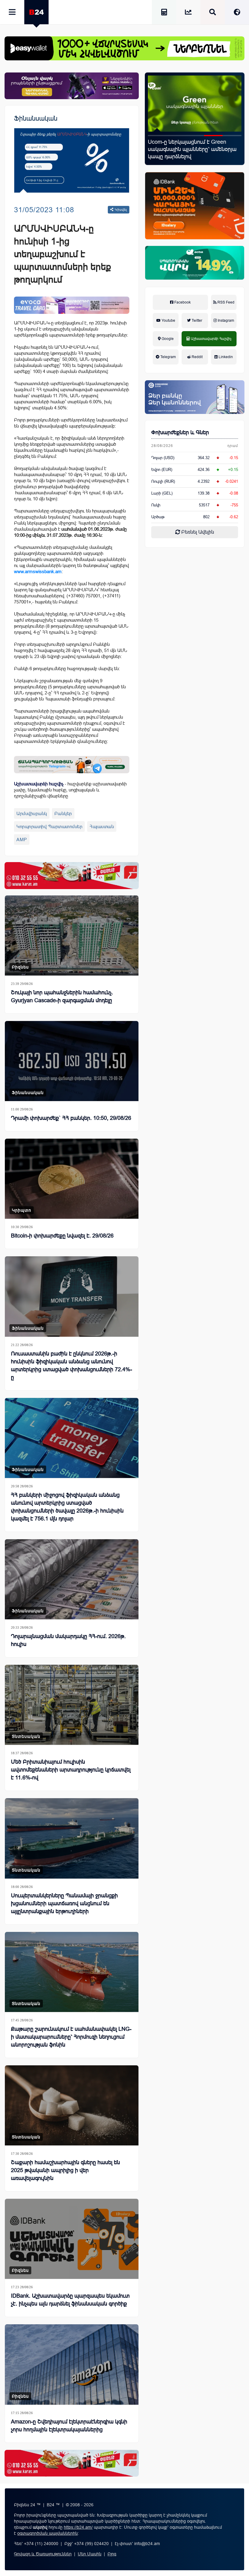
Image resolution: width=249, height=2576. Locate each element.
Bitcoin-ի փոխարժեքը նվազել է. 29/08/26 (62, 1236)
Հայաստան (102, 826)
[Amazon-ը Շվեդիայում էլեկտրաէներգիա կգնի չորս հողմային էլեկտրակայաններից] (72, 2364)
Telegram (168, 357)
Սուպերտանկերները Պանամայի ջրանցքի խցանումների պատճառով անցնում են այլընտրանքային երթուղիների (64, 1903)
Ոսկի (156, 505)
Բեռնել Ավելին (197, 532)
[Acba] (195, 263)
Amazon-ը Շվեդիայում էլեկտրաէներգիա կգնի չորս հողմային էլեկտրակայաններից (69, 2426)
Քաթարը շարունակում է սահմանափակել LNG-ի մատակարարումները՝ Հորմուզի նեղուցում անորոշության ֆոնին (71, 2037)
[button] (157, 136)
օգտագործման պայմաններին (48, 2533)
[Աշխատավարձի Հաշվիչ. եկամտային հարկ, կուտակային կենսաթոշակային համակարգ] (164, 13)
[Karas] (72, 875)
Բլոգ (112, 2554)
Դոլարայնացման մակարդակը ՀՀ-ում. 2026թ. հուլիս (68, 1640)
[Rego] (72, 765)
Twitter (196, 321)
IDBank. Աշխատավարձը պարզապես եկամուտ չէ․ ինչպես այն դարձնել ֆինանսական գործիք (70, 2300)
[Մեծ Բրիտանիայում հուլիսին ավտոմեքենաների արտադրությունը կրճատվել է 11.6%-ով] (72, 1705)
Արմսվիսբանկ (32, 813)
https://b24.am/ (78, 2527)
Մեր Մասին (90, 2554)
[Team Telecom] (72, 305)
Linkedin (225, 357)
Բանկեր (63, 813)
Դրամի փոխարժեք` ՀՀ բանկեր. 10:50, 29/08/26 (71, 1118)
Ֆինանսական (36, 118)
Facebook (182, 302)
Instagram (225, 321)
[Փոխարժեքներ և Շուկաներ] (188, 13)
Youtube (168, 321)
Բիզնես (20, 967)
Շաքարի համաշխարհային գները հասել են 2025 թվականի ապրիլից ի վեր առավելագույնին (65, 2170)
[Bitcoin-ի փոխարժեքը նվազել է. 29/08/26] (72, 1179)
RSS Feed (225, 302)
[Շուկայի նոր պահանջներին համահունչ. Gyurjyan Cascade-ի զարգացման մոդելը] (195, 104)
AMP (22, 840)
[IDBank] (195, 206)
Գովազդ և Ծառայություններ (43, 2554)
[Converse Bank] (195, 397)
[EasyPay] (124, 48)
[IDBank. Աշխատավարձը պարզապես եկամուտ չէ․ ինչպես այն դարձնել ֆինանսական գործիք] (72, 2239)
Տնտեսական (26, 1736)
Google (167, 339)
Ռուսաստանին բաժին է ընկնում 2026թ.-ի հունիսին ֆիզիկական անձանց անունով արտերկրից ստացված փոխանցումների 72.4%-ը (72, 1365)
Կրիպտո (22, 1210)
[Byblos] (72, 86)
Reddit (197, 357)
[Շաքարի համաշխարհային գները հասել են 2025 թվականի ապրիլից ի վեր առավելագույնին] (72, 2105)
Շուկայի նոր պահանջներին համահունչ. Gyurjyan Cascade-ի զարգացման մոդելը (188, 149)
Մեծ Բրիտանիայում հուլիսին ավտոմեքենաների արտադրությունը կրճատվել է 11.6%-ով (71, 1770)
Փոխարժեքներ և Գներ (180, 432)
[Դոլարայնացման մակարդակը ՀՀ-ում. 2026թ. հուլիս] (72, 1579)
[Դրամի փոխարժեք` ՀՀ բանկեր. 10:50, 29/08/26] (72, 1061)
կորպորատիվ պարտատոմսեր (49, 826)
